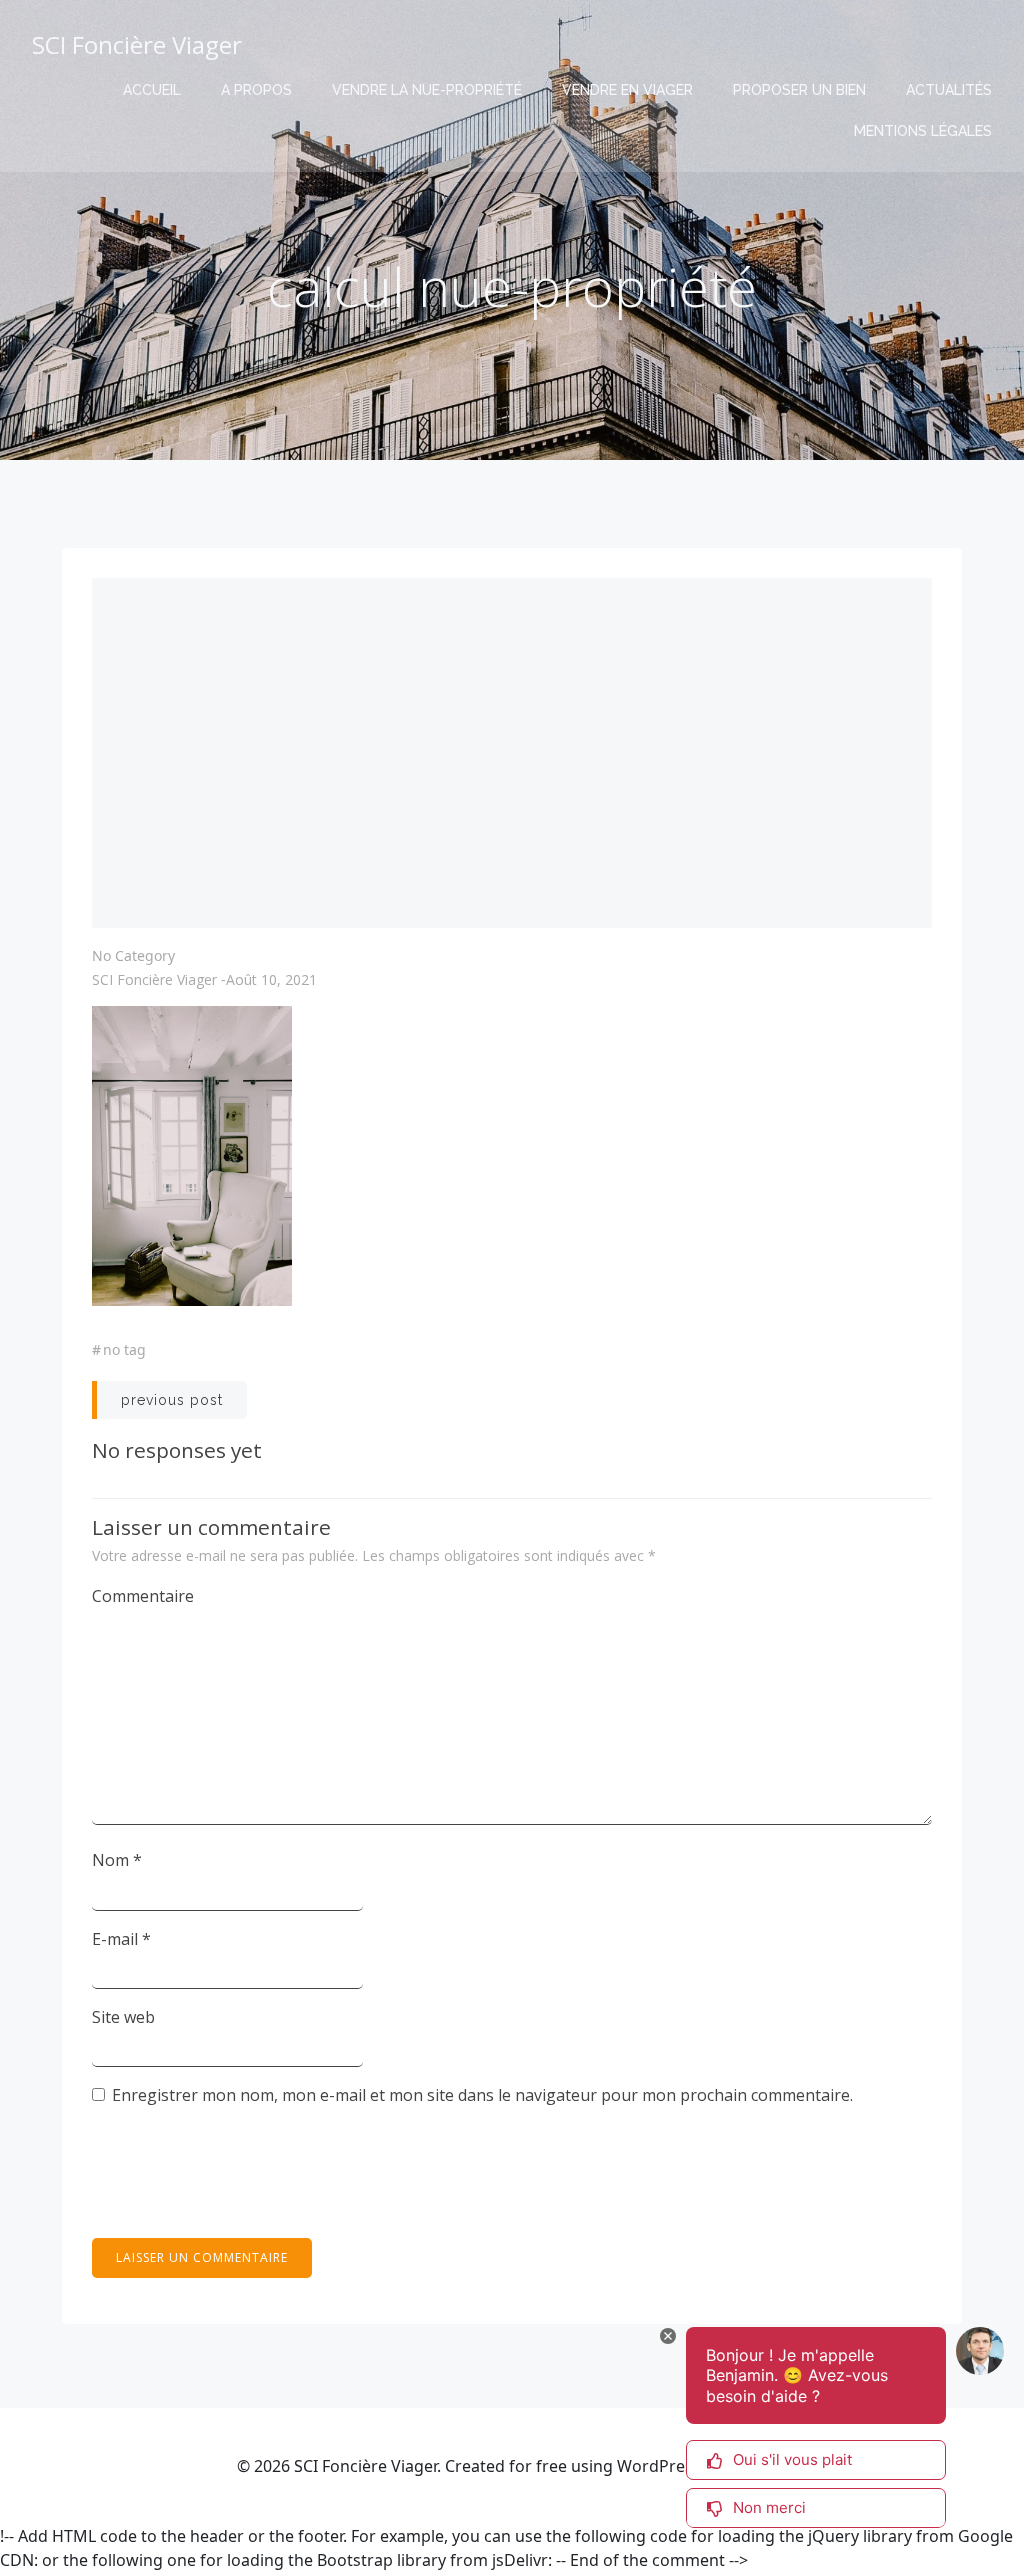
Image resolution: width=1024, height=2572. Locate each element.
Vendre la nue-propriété (427, 90)
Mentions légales (923, 131)
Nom (117, 1860)
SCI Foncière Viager (154, 979)
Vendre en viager (627, 90)
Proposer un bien (799, 90)
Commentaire (143, 1596)
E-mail (121, 1939)
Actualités (949, 90)
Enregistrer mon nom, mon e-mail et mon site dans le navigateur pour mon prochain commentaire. (482, 2095)
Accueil (152, 90)
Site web (123, 2017)
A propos (256, 90)
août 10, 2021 (271, 979)
